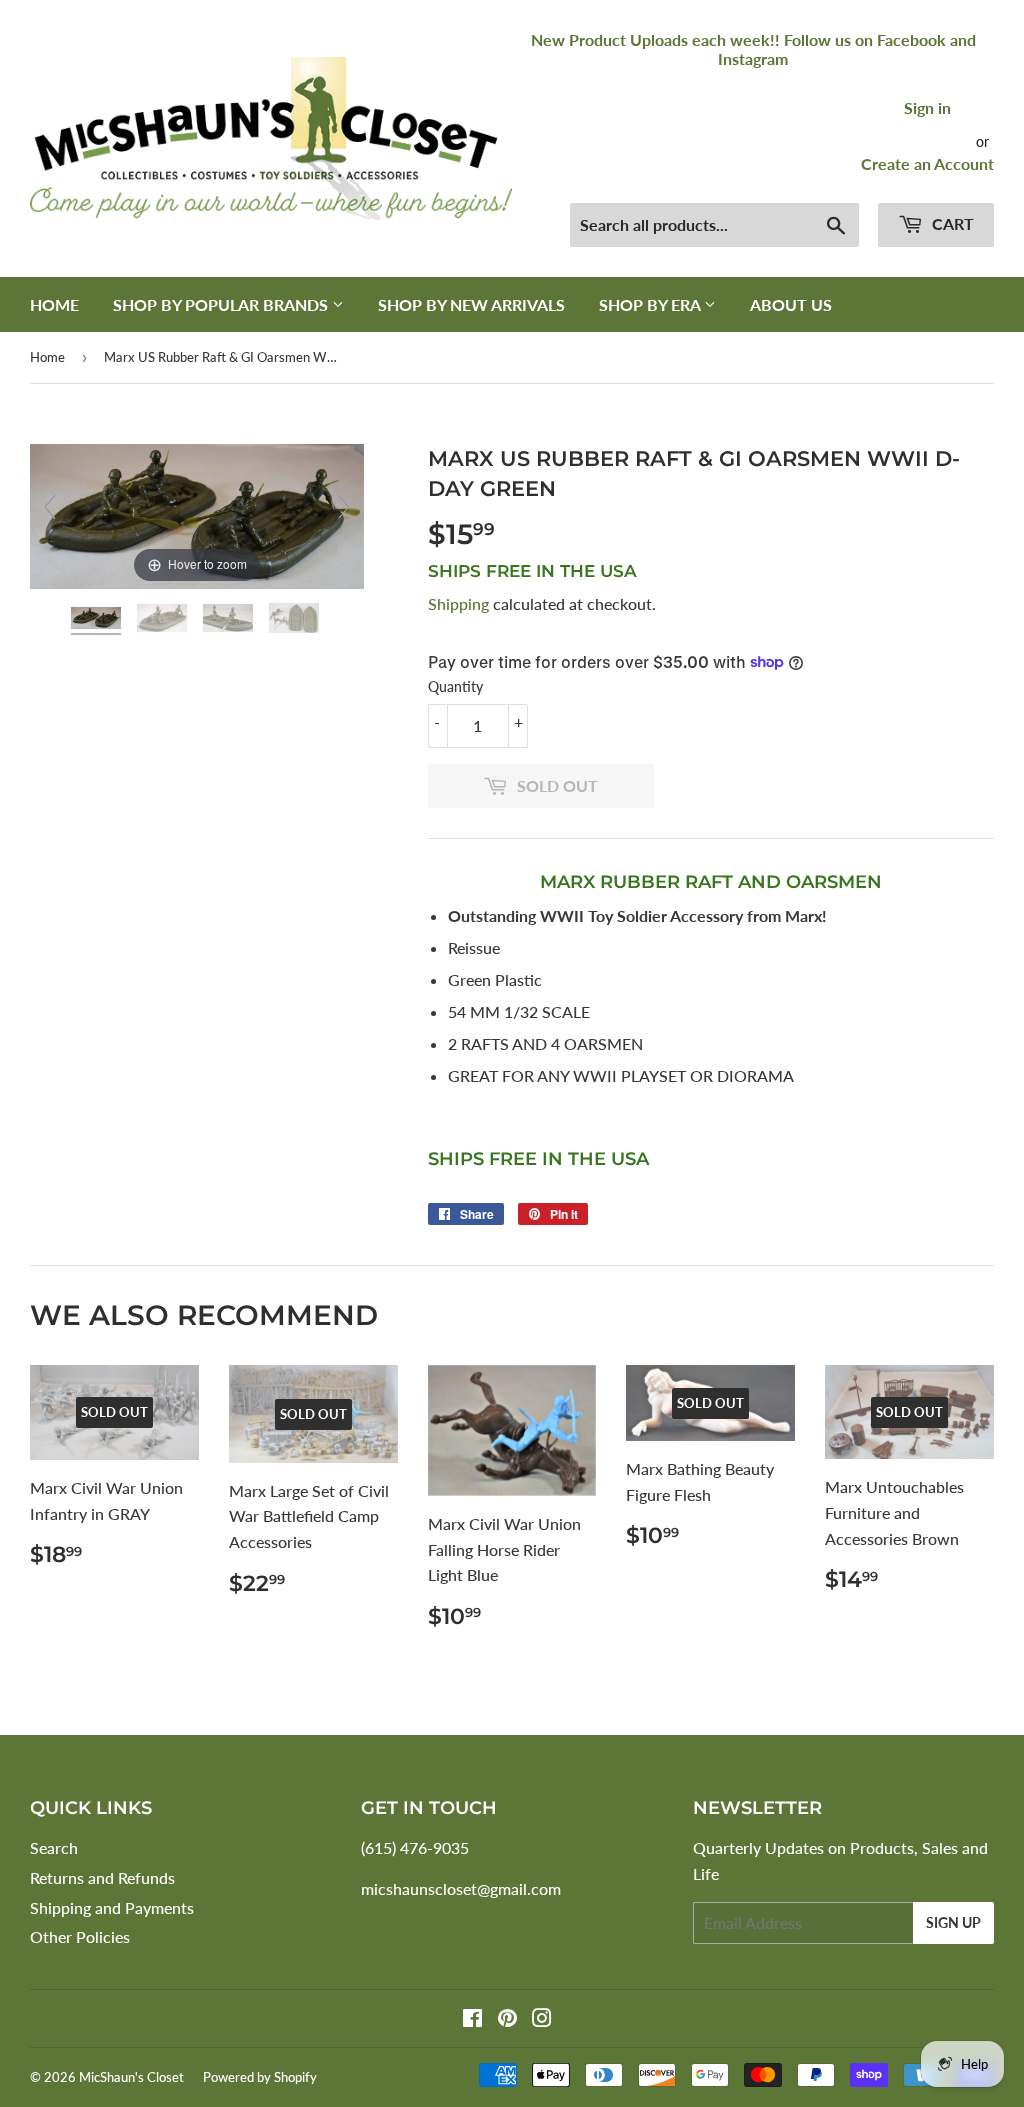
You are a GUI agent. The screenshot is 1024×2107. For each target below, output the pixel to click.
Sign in (927, 107)
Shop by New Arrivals (471, 304)
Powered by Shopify (260, 2077)
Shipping (458, 603)
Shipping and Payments (112, 1907)
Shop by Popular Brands (222, 304)
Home (54, 304)
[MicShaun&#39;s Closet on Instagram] (542, 2019)
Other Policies (80, 1936)
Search (54, 1847)
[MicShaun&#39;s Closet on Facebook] (472, 2019)
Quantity (455, 686)
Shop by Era (651, 304)
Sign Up (953, 1922)
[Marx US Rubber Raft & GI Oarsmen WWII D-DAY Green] (98, 621)
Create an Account (927, 163)
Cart (951, 223)
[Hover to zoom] (197, 514)
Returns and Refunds (102, 1877)
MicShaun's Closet (131, 2077)
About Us (791, 304)
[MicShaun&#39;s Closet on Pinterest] (507, 2019)
